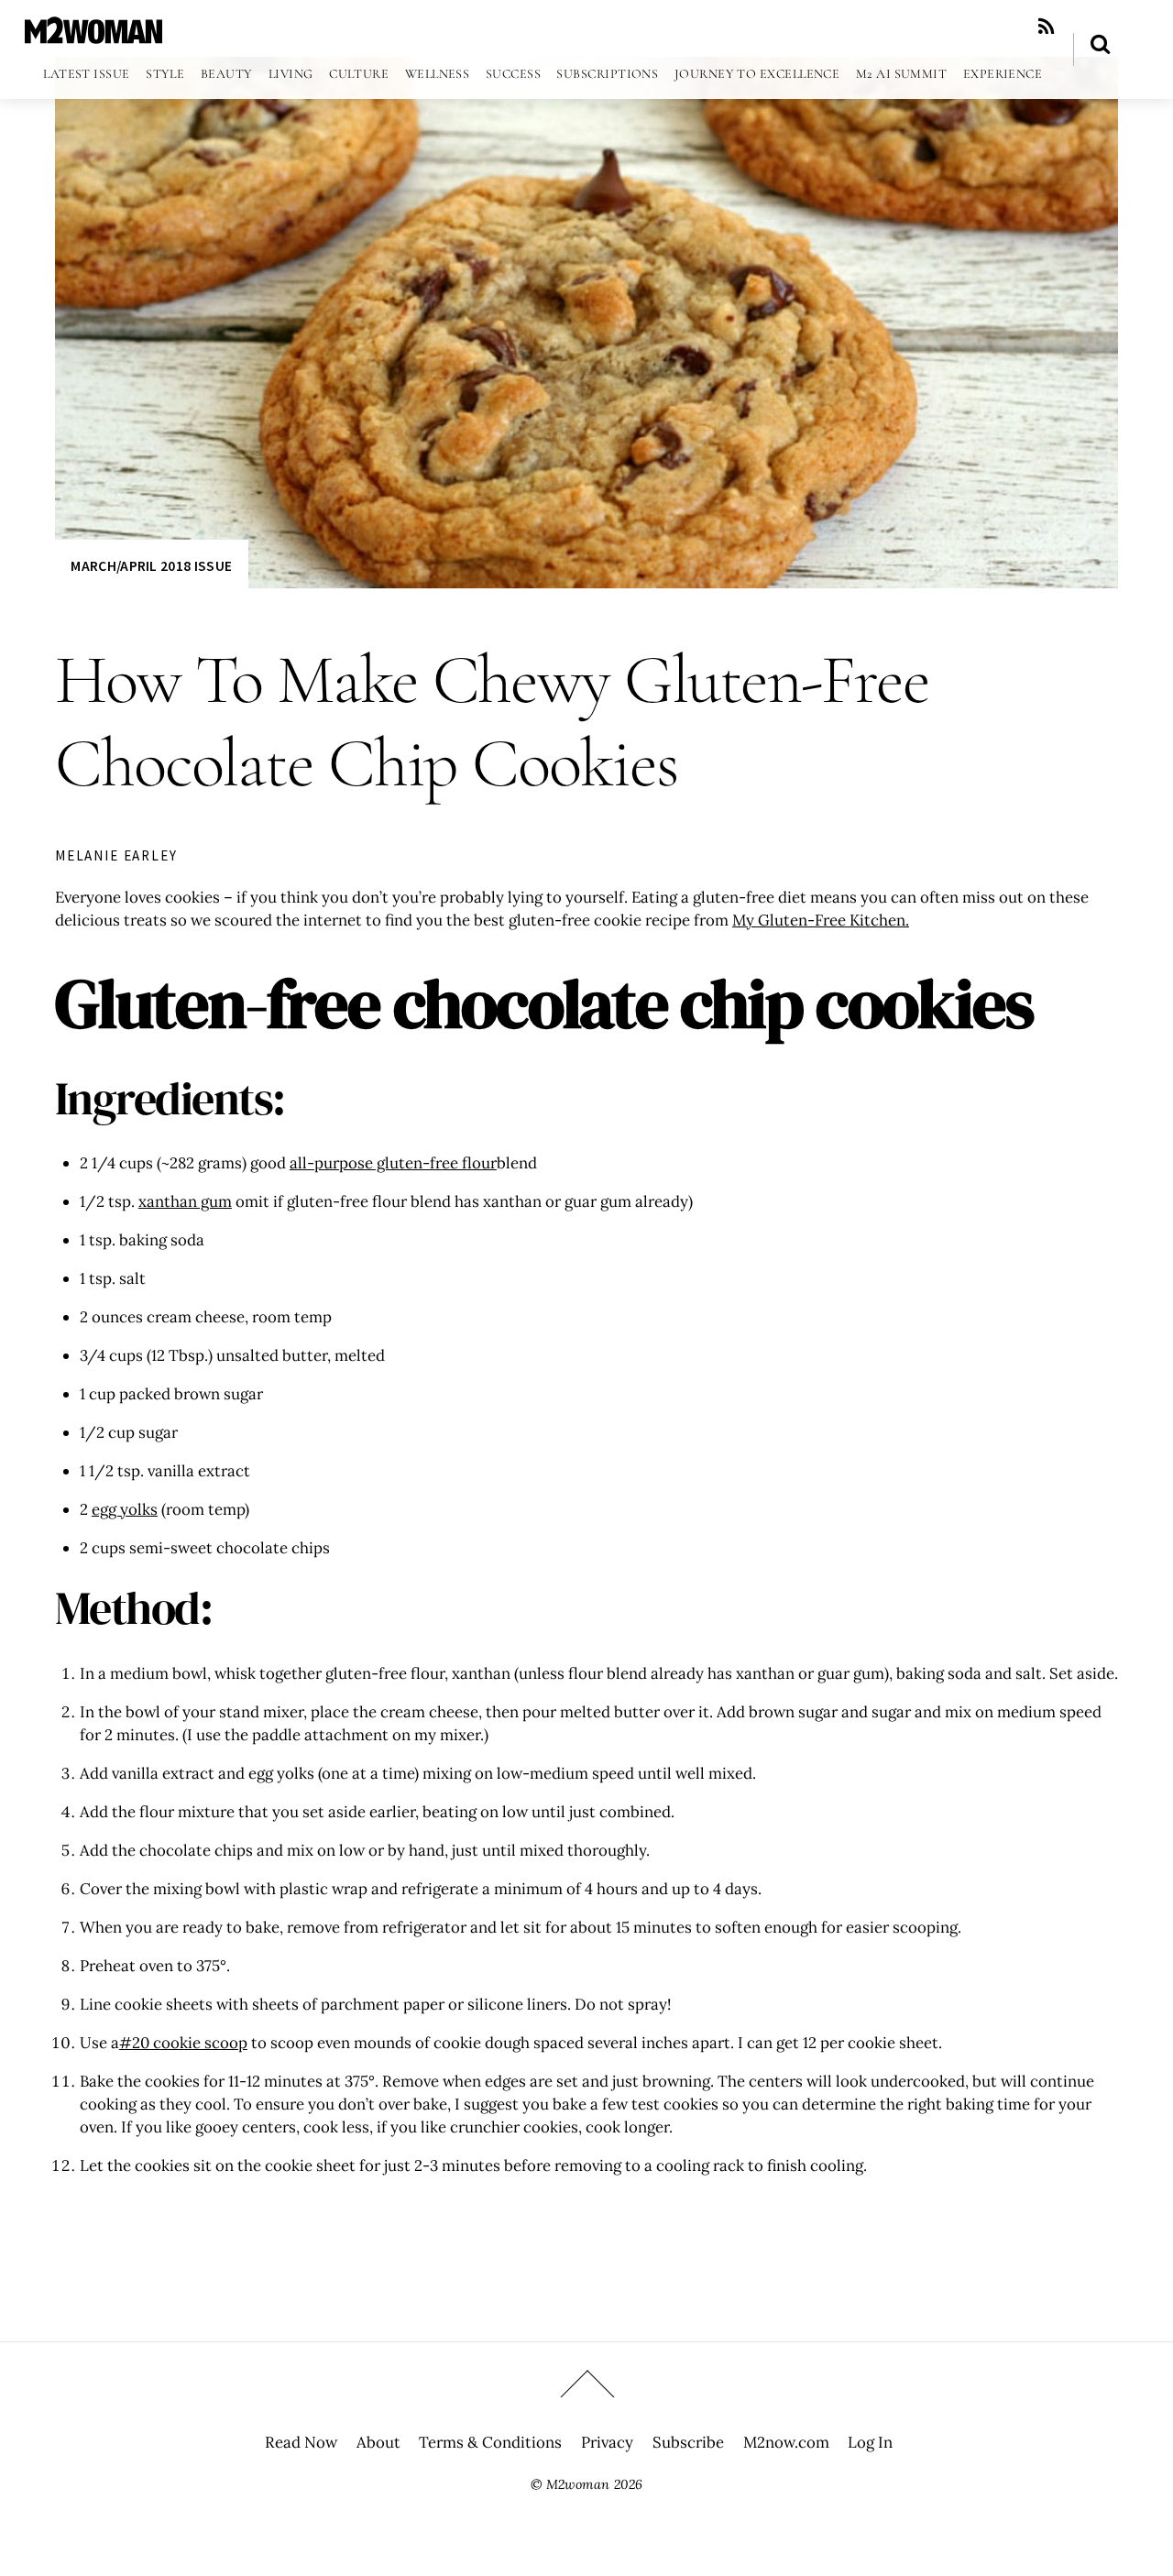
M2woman (578, 2484)
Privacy (607, 2442)
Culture (359, 74)
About (378, 2442)
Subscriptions (607, 74)
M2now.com (786, 2442)
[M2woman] (93, 34)
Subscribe (688, 2442)
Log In (870, 2442)
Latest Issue (86, 74)
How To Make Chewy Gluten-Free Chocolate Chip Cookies (492, 722)
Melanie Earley (116, 855)
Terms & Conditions (490, 2442)
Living (291, 74)
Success (513, 74)
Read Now (301, 2442)
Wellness (438, 74)
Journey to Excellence (757, 74)
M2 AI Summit (901, 74)
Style (165, 74)
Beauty (227, 74)
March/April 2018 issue (151, 566)
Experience (1003, 74)
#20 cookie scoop (183, 2043)
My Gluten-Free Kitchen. (821, 920)
